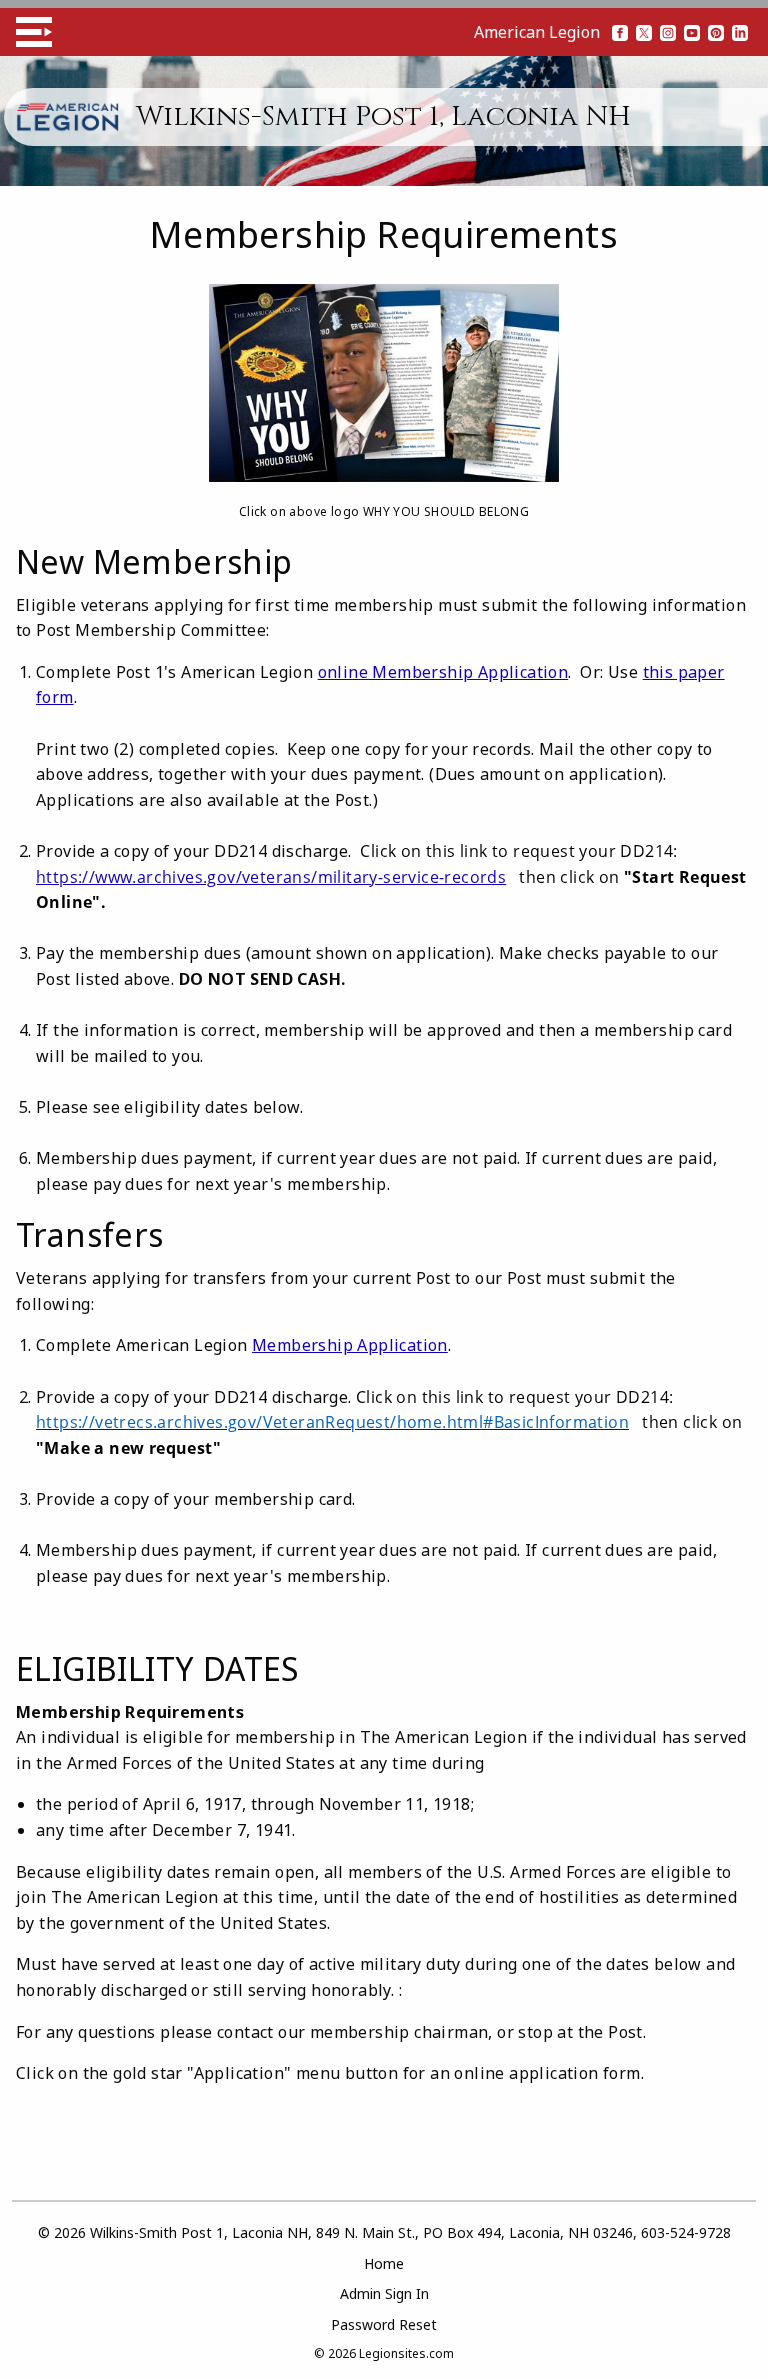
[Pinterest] (716, 32)
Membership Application (350, 1345)
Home (384, 2263)
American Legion (537, 32)
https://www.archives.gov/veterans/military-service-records (271, 877)
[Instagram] (668, 32)
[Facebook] (620, 32)
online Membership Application (443, 672)
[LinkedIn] (740, 32)
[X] (644, 32)
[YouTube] (692, 32)
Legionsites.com (406, 2353)
